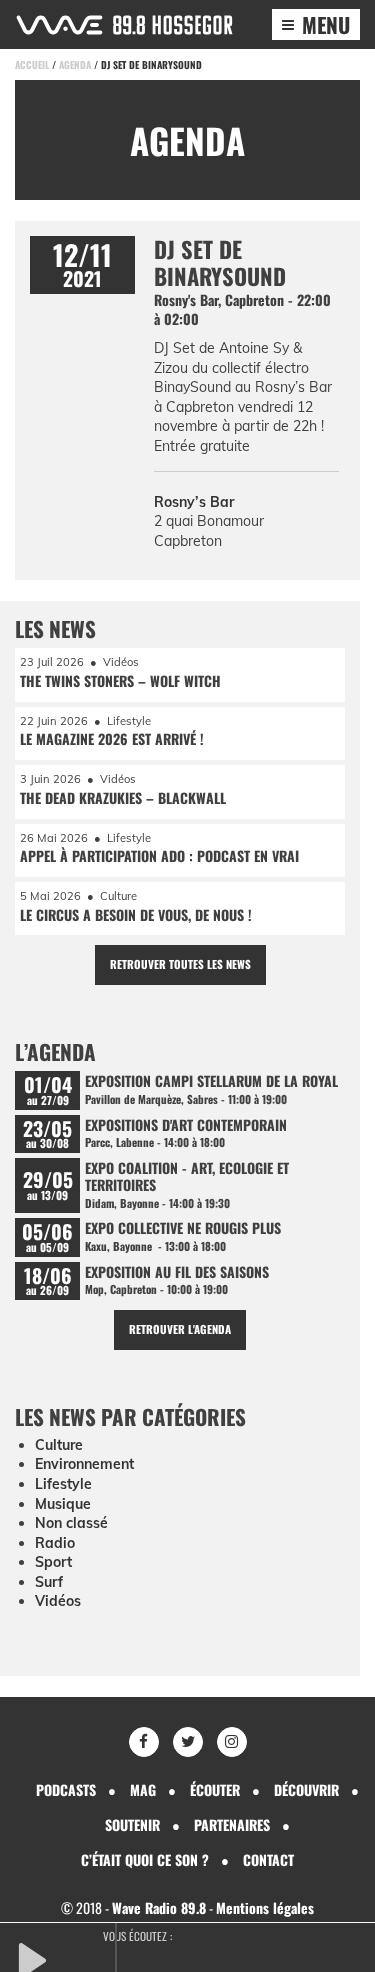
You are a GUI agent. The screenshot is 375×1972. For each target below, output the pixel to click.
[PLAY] (65, 1958)
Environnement (84, 1464)
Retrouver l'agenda (180, 1329)
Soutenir (132, 1824)
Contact (268, 1859)
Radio (55, 1543)
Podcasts (66, 1789)
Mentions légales (265, 1907)
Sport (53, 1562)
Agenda (75, 64)
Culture (59, 1445)
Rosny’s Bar (194, 502)
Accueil (32, 64)
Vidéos (58, 1601)
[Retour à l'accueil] (124, 25)
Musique (63, 1504)
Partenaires (232, 1824)
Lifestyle (63, 1484)
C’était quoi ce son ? (145, 1859)
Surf (49, 1582)
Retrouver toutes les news (180, 964)
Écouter (215, 1789)
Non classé (71, 1523)
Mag (143, 1789)
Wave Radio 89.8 (159, 1907)
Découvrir (306, 1789)
